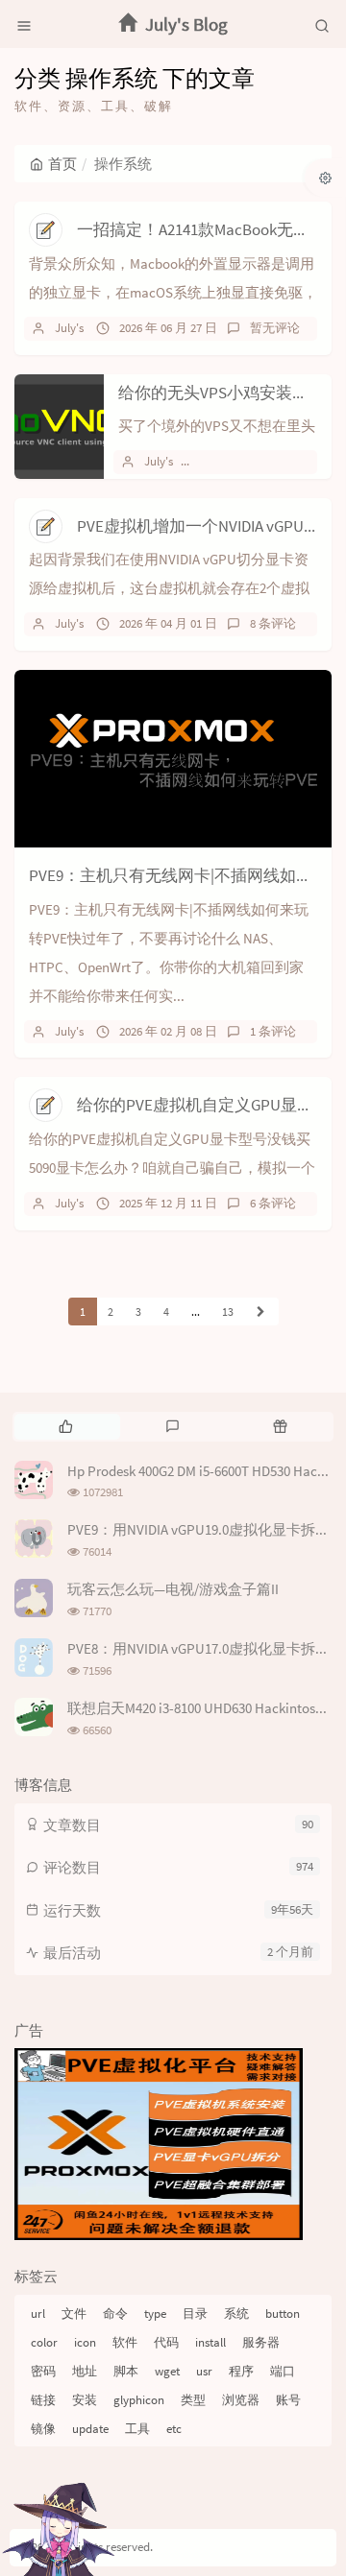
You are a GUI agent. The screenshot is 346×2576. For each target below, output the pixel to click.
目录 (195, 2314)
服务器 (261, 2342)
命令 (115, 2314)
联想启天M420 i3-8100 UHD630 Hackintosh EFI (206, 1708)
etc (174, 2429)
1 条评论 (273, 1031)
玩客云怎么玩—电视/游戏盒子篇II (173, 1589)
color (44, 2342)
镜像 (43, 2429)
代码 (166, 2342)
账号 (288, 2400)
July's (69, 328)
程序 (241, 2371)
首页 (62, 164)
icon (85, 2342)
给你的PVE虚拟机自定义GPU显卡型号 (211, 1105)
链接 (43, 2400)
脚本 (126, 2371)
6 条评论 (273, 1203)
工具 (137, 2429)
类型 (193, 2400)
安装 (85, 2400)
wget (167, 2371)
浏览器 (241, 2400)
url (38, 2314)
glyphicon (139, 2400)
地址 (85, 2371)
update (90, 2429)
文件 (74, 2314)
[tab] (66, 1426)
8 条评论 (273, 623)
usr (204, 2371)
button (283, 2314)
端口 (283, 2371)
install (210, 2342)
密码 (43, 2371)
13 (228, 1312)
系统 (236, 2314)
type (155, 2314)
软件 (125, 2342)
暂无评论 (275, 328)
